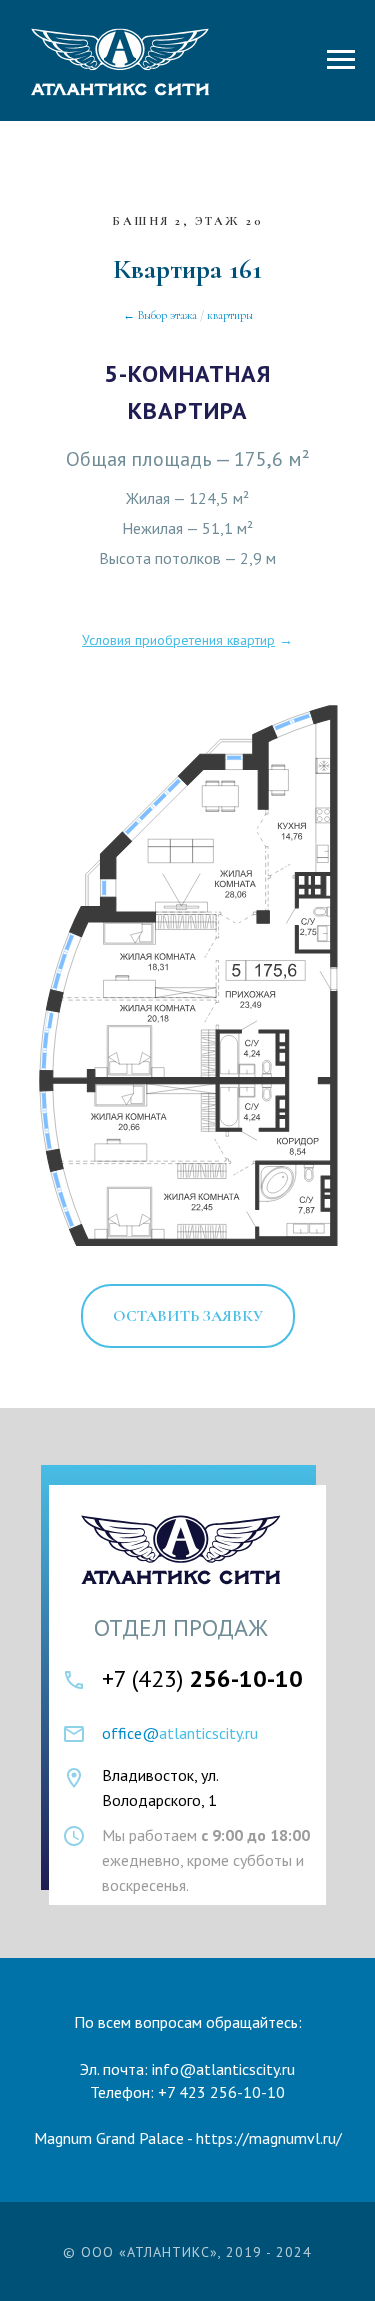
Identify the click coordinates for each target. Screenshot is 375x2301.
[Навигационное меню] (341, 60)
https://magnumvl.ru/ (269, 2138)
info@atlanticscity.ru (223, 2069)
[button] (188, 1316)
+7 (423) (202, 1678)
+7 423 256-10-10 (221, 2092)
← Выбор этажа (160, 315)
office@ (130, 1733)
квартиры (230, 315)
